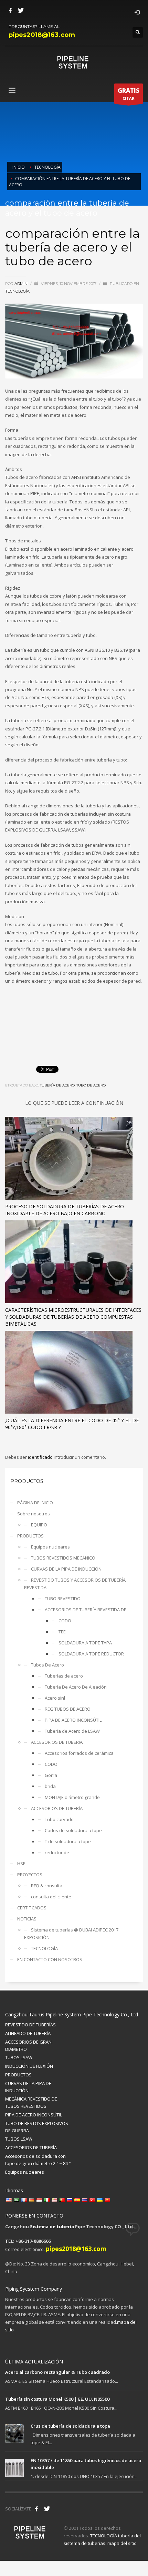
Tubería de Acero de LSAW (72, 1731)
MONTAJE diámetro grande (72, 1797)
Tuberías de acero (64, 1676)
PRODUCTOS (30, 1536)
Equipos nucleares (50, 1547)
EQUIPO (39, 1525)
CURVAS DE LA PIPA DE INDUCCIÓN (66, 1569)
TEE (62, 1632)
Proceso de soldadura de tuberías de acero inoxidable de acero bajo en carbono (65, 1210)
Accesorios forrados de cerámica (79, 1753)
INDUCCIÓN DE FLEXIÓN (29, 2066)
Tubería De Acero (57, 1085)
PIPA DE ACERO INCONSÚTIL (73, 1720)
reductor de (57, 1852)
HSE (21, 1864)
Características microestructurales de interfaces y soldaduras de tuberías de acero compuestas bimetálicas (73, 1317)
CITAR (129, 94)
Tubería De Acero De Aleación (76, 1687)
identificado (41, 1457)
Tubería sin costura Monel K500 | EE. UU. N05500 (57, 2399)
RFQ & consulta (47, 1886)
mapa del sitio (122, 2543)
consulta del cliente (51, 1897)
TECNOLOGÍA (17, 291)
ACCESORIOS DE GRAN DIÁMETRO (28, 2046)
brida (50, 1786)
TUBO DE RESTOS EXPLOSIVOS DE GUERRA (37, 2127)
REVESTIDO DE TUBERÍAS (30, 2025)
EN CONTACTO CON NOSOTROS (50, 1959)
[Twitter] (21, 10)
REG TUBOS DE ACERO (68, 1709)
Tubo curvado (59, 1819)
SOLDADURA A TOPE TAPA (85, 1643)
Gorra (51, 1775)
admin (22, 284)
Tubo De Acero (91, 1085)
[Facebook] (10, 10)
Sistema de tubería (52, 2226)
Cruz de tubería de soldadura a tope (70, 2426)
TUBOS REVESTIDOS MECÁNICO (63, 1558)
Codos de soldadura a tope (73, 1830)
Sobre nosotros (34, 1514)
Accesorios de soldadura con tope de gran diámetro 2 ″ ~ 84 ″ (38, 2160)
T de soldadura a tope (68, 1841)
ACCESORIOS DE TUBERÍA (57, 1742)
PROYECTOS (30, 1875)
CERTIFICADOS (32, 1908)
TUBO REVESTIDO (63, 1599)
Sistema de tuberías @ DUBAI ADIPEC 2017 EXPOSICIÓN (71, 1934)
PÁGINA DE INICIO (35, 1503)
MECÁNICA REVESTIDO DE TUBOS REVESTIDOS (31, 2102)
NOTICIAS (27, 1919)
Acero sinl (55, 1698)
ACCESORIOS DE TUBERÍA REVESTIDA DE (86, 1610)
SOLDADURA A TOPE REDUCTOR (91, 1654)
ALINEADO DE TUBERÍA (28, 2033)
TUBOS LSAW (19, 2057)
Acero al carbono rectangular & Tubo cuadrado (57, 2372)
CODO (65, 1621)
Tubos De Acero (47, 1665)
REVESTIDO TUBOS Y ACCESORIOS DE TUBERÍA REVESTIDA (75, 1584)
